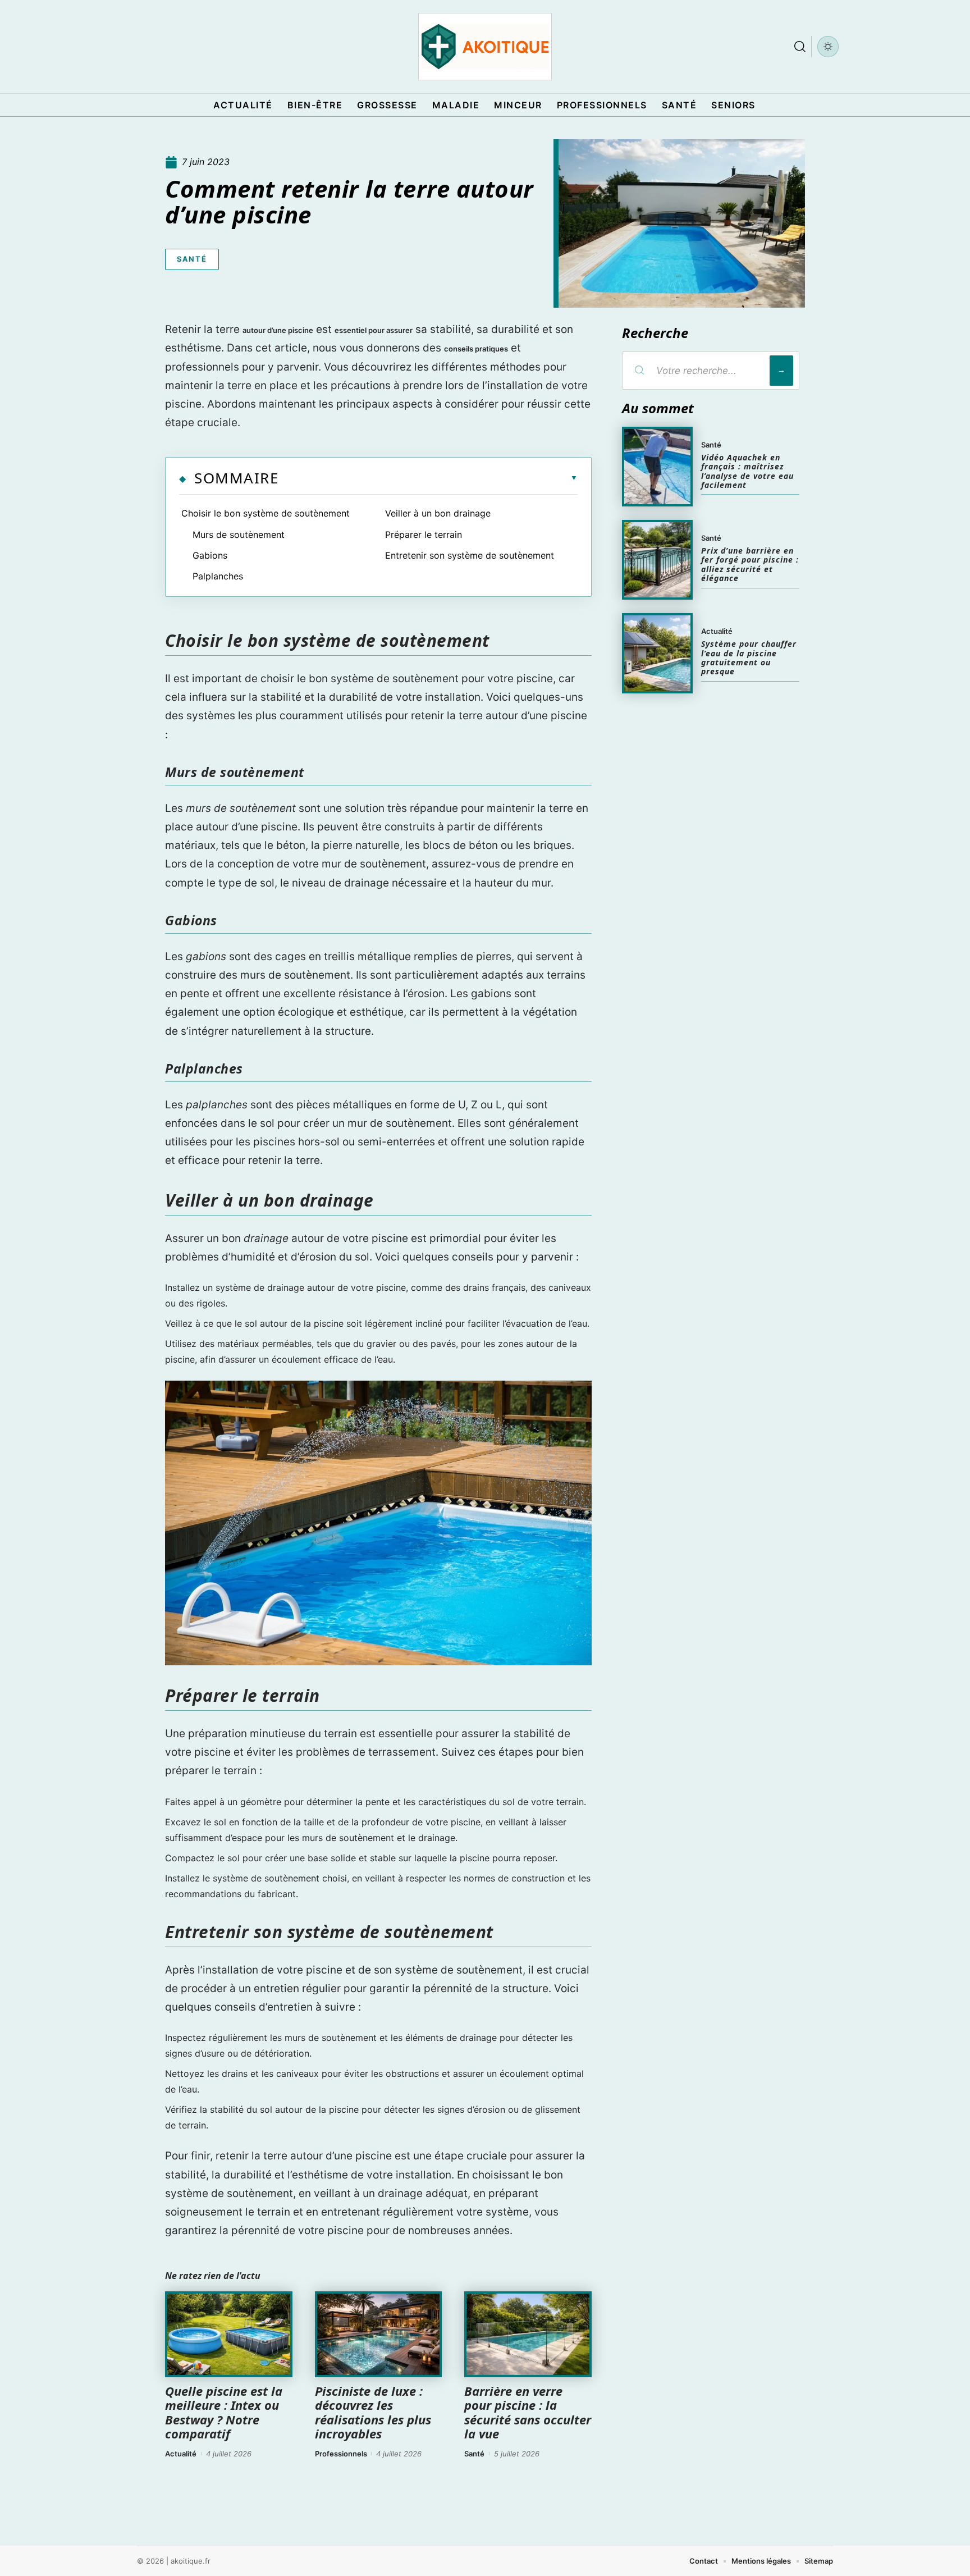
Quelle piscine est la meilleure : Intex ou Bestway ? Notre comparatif (224, 2412)
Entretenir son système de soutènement (470, 555)
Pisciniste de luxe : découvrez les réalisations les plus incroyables (373, 2412)
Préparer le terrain (424, 535)
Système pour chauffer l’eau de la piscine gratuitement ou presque (749, 657)
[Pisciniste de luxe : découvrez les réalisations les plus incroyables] (379, 2335)
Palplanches (218, 576)
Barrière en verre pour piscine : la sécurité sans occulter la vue (528, 2412)
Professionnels (341, 2454)
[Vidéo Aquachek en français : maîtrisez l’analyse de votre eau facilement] (657, 467)
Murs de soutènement (239, 535)
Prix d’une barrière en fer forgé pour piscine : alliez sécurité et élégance (750, 564)
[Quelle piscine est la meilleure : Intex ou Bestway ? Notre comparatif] (229, 2335)
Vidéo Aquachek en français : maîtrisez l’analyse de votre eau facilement (747, 471)
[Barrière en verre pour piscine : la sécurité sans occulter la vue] (528, 2335)
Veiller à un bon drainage (438, 513)
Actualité (181, 2454)
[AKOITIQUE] (485, 47)
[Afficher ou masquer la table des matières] (428, 478)
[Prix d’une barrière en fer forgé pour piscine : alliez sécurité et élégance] (657, 560)
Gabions (210, 555)
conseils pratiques (476, 349)
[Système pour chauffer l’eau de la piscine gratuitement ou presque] (657, 653)
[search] (800, 47)
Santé (192, 259)
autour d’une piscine (278, 330)
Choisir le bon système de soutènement (266, 513)
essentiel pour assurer (374, 330)
